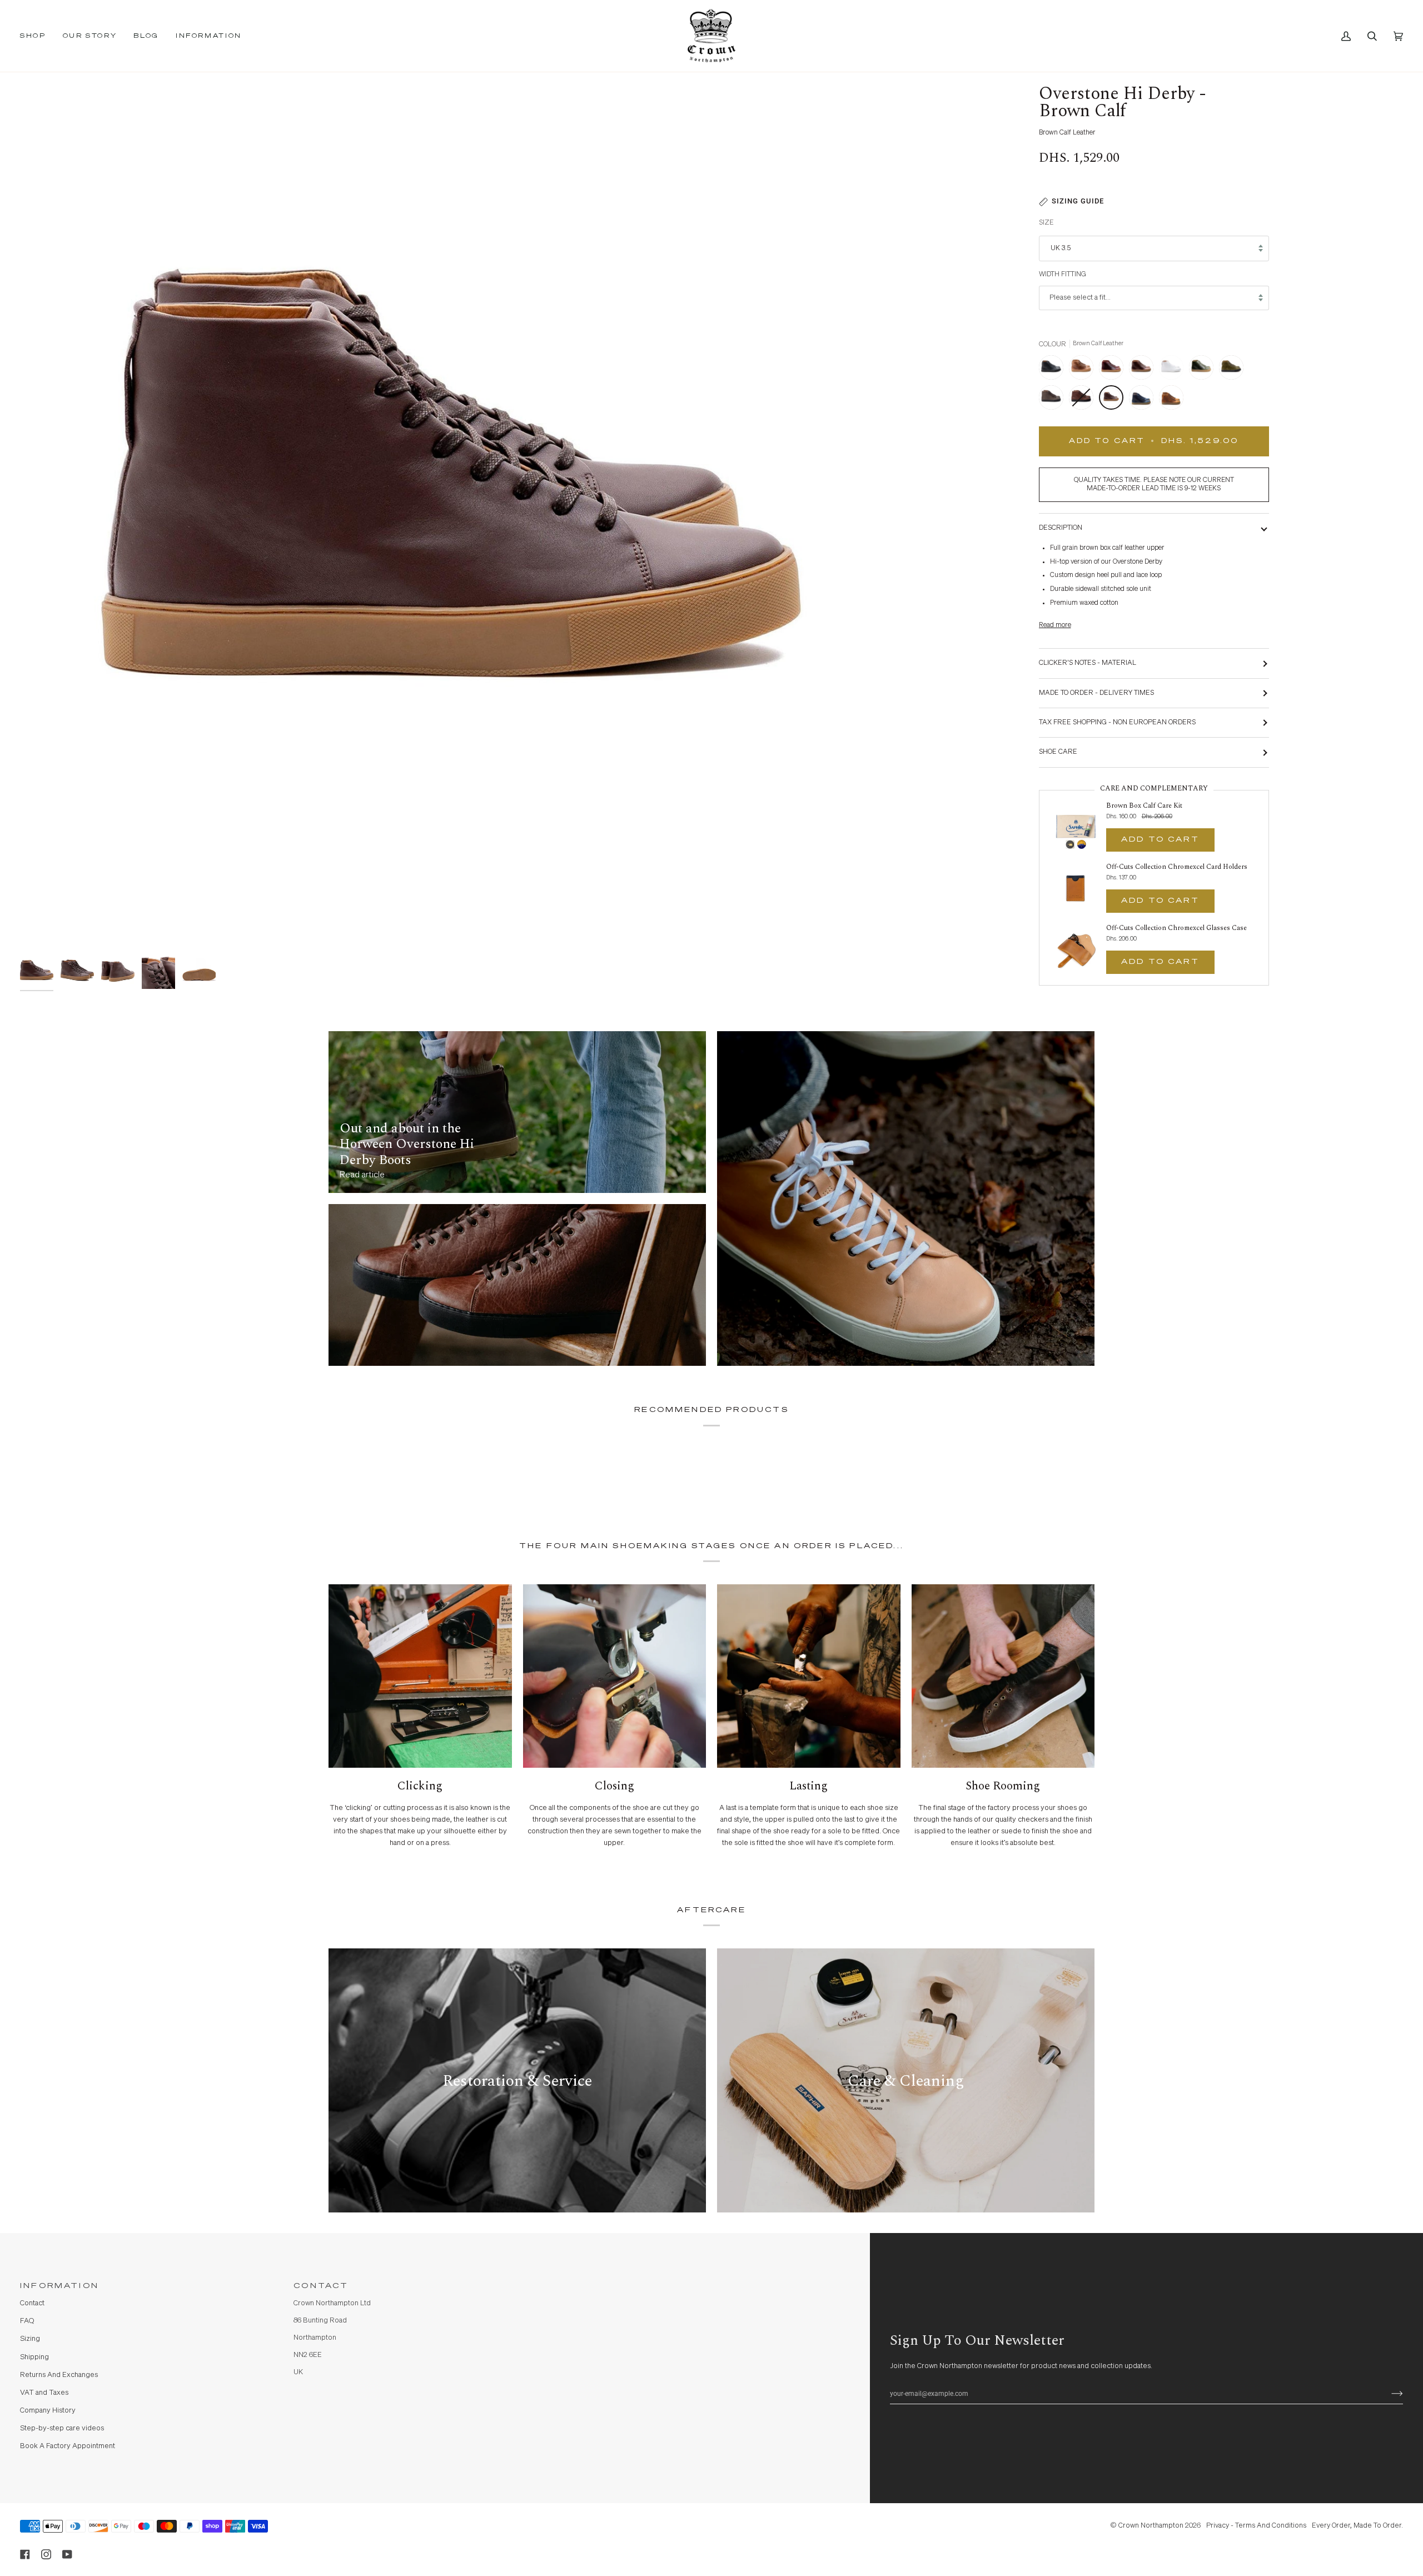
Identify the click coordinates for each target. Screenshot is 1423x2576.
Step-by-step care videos (62, 2428)
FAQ (27, 2321)
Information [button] (59, 2286)
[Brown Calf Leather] (1114, 400)
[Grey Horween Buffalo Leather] (1054, 400)
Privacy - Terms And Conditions (1256, 2526)
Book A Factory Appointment (68, 2446)
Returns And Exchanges (59, 2375)
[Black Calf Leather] (1054, 370)
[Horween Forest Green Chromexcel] (1204, 370)
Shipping (34, 2357)
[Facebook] (25, 2554)
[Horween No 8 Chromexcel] (1114, 370)
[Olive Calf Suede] (1234, 370)
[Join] (1388, 2394)
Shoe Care (1058, 752)
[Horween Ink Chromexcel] (1144, 400)
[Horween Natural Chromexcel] (1084, 370)
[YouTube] (67, 2554)
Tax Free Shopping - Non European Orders (1117, 722)
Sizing (30, 2339)
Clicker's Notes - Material (1088, 663)
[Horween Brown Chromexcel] (1144, 370)
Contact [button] (321, 2286)
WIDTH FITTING (1063, 274)
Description (1061, 528)
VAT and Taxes (44, 2393)
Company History (48, 2411)
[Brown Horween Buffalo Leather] (1084, 400)
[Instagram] (46, 2554)
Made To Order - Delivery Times (1096, 693)
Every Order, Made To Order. (1357, 2526)
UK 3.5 (1061, 248)
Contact (32, 2303)
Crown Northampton (1151, 2526)
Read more (1055, 625)
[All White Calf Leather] (1174, 370)
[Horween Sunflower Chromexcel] (1171, 400)
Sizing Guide (1078, 201)
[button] (37, 36)
